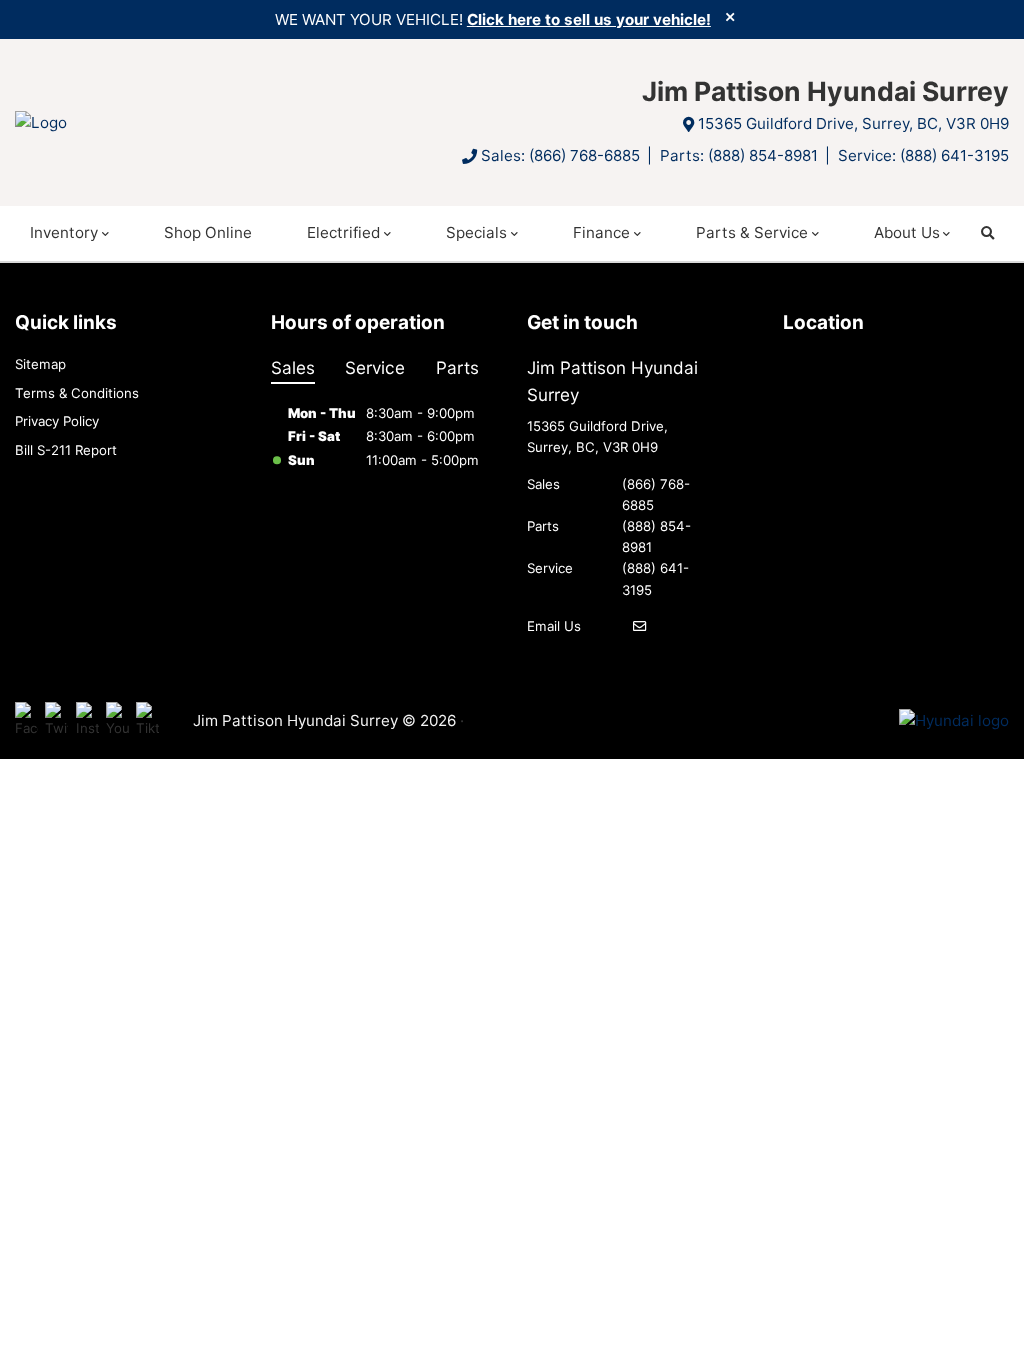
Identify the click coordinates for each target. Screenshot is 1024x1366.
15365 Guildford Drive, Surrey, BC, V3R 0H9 (853, 123)
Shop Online (208, 232)
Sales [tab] (293, 367)
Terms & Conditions (77, 393)
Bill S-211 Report (66, 450)
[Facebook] (26, 720)
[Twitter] (56, 720)
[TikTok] (147, 720)
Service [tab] (375, 367)
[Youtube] (117, 720)
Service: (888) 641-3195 (923, 155)
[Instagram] (87, 720)
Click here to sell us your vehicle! (589, 19)
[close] (730, 17)
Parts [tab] (457, 367)
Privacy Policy (57, 421)
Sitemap (40, 364)
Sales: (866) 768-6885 (560, 155)
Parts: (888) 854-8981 (739, 155)
